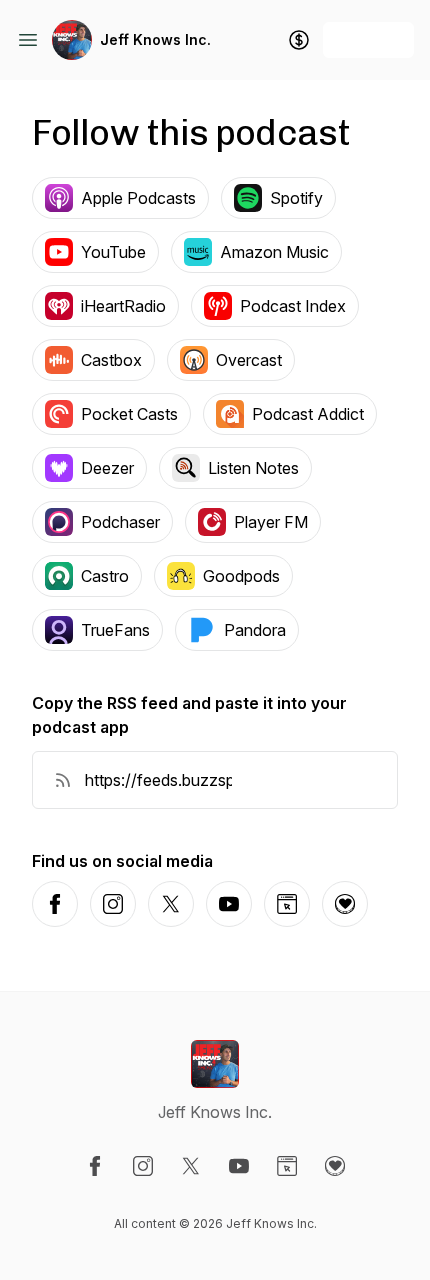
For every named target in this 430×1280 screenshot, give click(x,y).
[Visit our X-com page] (191, 1166)
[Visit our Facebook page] (95, 1166)
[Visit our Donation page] (335, 1166)
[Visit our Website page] (287, 1166)
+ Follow (368, 39)
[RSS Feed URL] (63, 780)
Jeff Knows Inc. (155, 39)
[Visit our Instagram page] (143, 1166)
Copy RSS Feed (314, 779)
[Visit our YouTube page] (239, 1166)
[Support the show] (299, 40)
